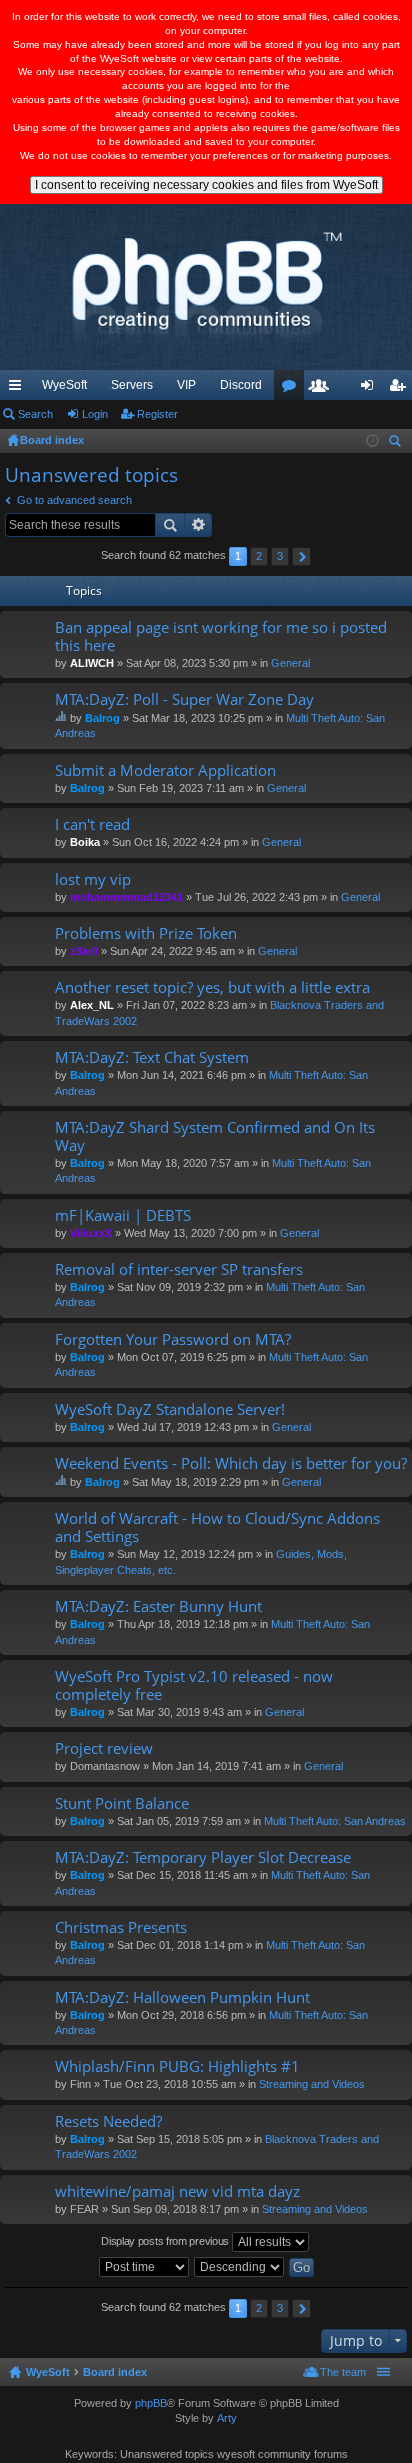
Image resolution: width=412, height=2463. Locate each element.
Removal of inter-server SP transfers (179, 1269)
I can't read (92, 824)
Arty (227, 2418)
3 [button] (280, 556)
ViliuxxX (91, 1233)
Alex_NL (92, 1005)
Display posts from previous (166, 2241)
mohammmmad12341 (126, 897)
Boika (85, 842)
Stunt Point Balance (122, 1803)
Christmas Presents (121, 1927)
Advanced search (198, 525)
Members (323, 389)
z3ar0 (84, 951)
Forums (293, 389)
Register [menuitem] (401, 389)
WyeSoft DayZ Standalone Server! (170, 1409)
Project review (104, 1748)
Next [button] (301, 556)
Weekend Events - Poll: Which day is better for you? (231, 1463)
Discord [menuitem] (241, 385)
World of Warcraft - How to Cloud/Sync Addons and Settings (217, 1527)
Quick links (19, 389)
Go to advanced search (74, 500)
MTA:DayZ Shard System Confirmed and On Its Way (215, 1136)
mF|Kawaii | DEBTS (123, 1215)
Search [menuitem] (397, 443)
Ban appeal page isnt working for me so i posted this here (221, 636)
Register (157, 414)
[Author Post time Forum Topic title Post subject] (145, 2267)
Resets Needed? (108, 2121)
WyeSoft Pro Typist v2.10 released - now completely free (194, 1685)
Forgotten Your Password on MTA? (173, 1339)
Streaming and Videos (312, 2084)
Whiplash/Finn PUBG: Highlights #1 (177, 2066)
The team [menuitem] (343, 2372)
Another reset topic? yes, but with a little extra (212, 987)
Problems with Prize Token (146, 933)
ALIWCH (92, 663)
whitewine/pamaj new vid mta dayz (177, 2191)
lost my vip (93, 879)
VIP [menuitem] (186, 385)
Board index (115, 2372)
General (290, 663)
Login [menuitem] (371, 389)
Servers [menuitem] (132, 385)
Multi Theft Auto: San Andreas (335, 1821)
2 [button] (259, 556)
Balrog (102, 718)
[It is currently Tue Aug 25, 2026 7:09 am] (372, 441)
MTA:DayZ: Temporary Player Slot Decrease (203, 1857)
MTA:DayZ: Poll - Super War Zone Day (184, 699)
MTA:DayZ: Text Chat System (152, 1057)
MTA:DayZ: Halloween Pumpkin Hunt (182, 1997)
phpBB (151, 2403)
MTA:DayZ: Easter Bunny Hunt (158, 1606)
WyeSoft (64, 385)
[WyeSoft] (206, 287)
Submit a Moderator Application (165, 770)
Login (95, 414)
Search (35, 414)
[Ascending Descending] (240, 2267)
